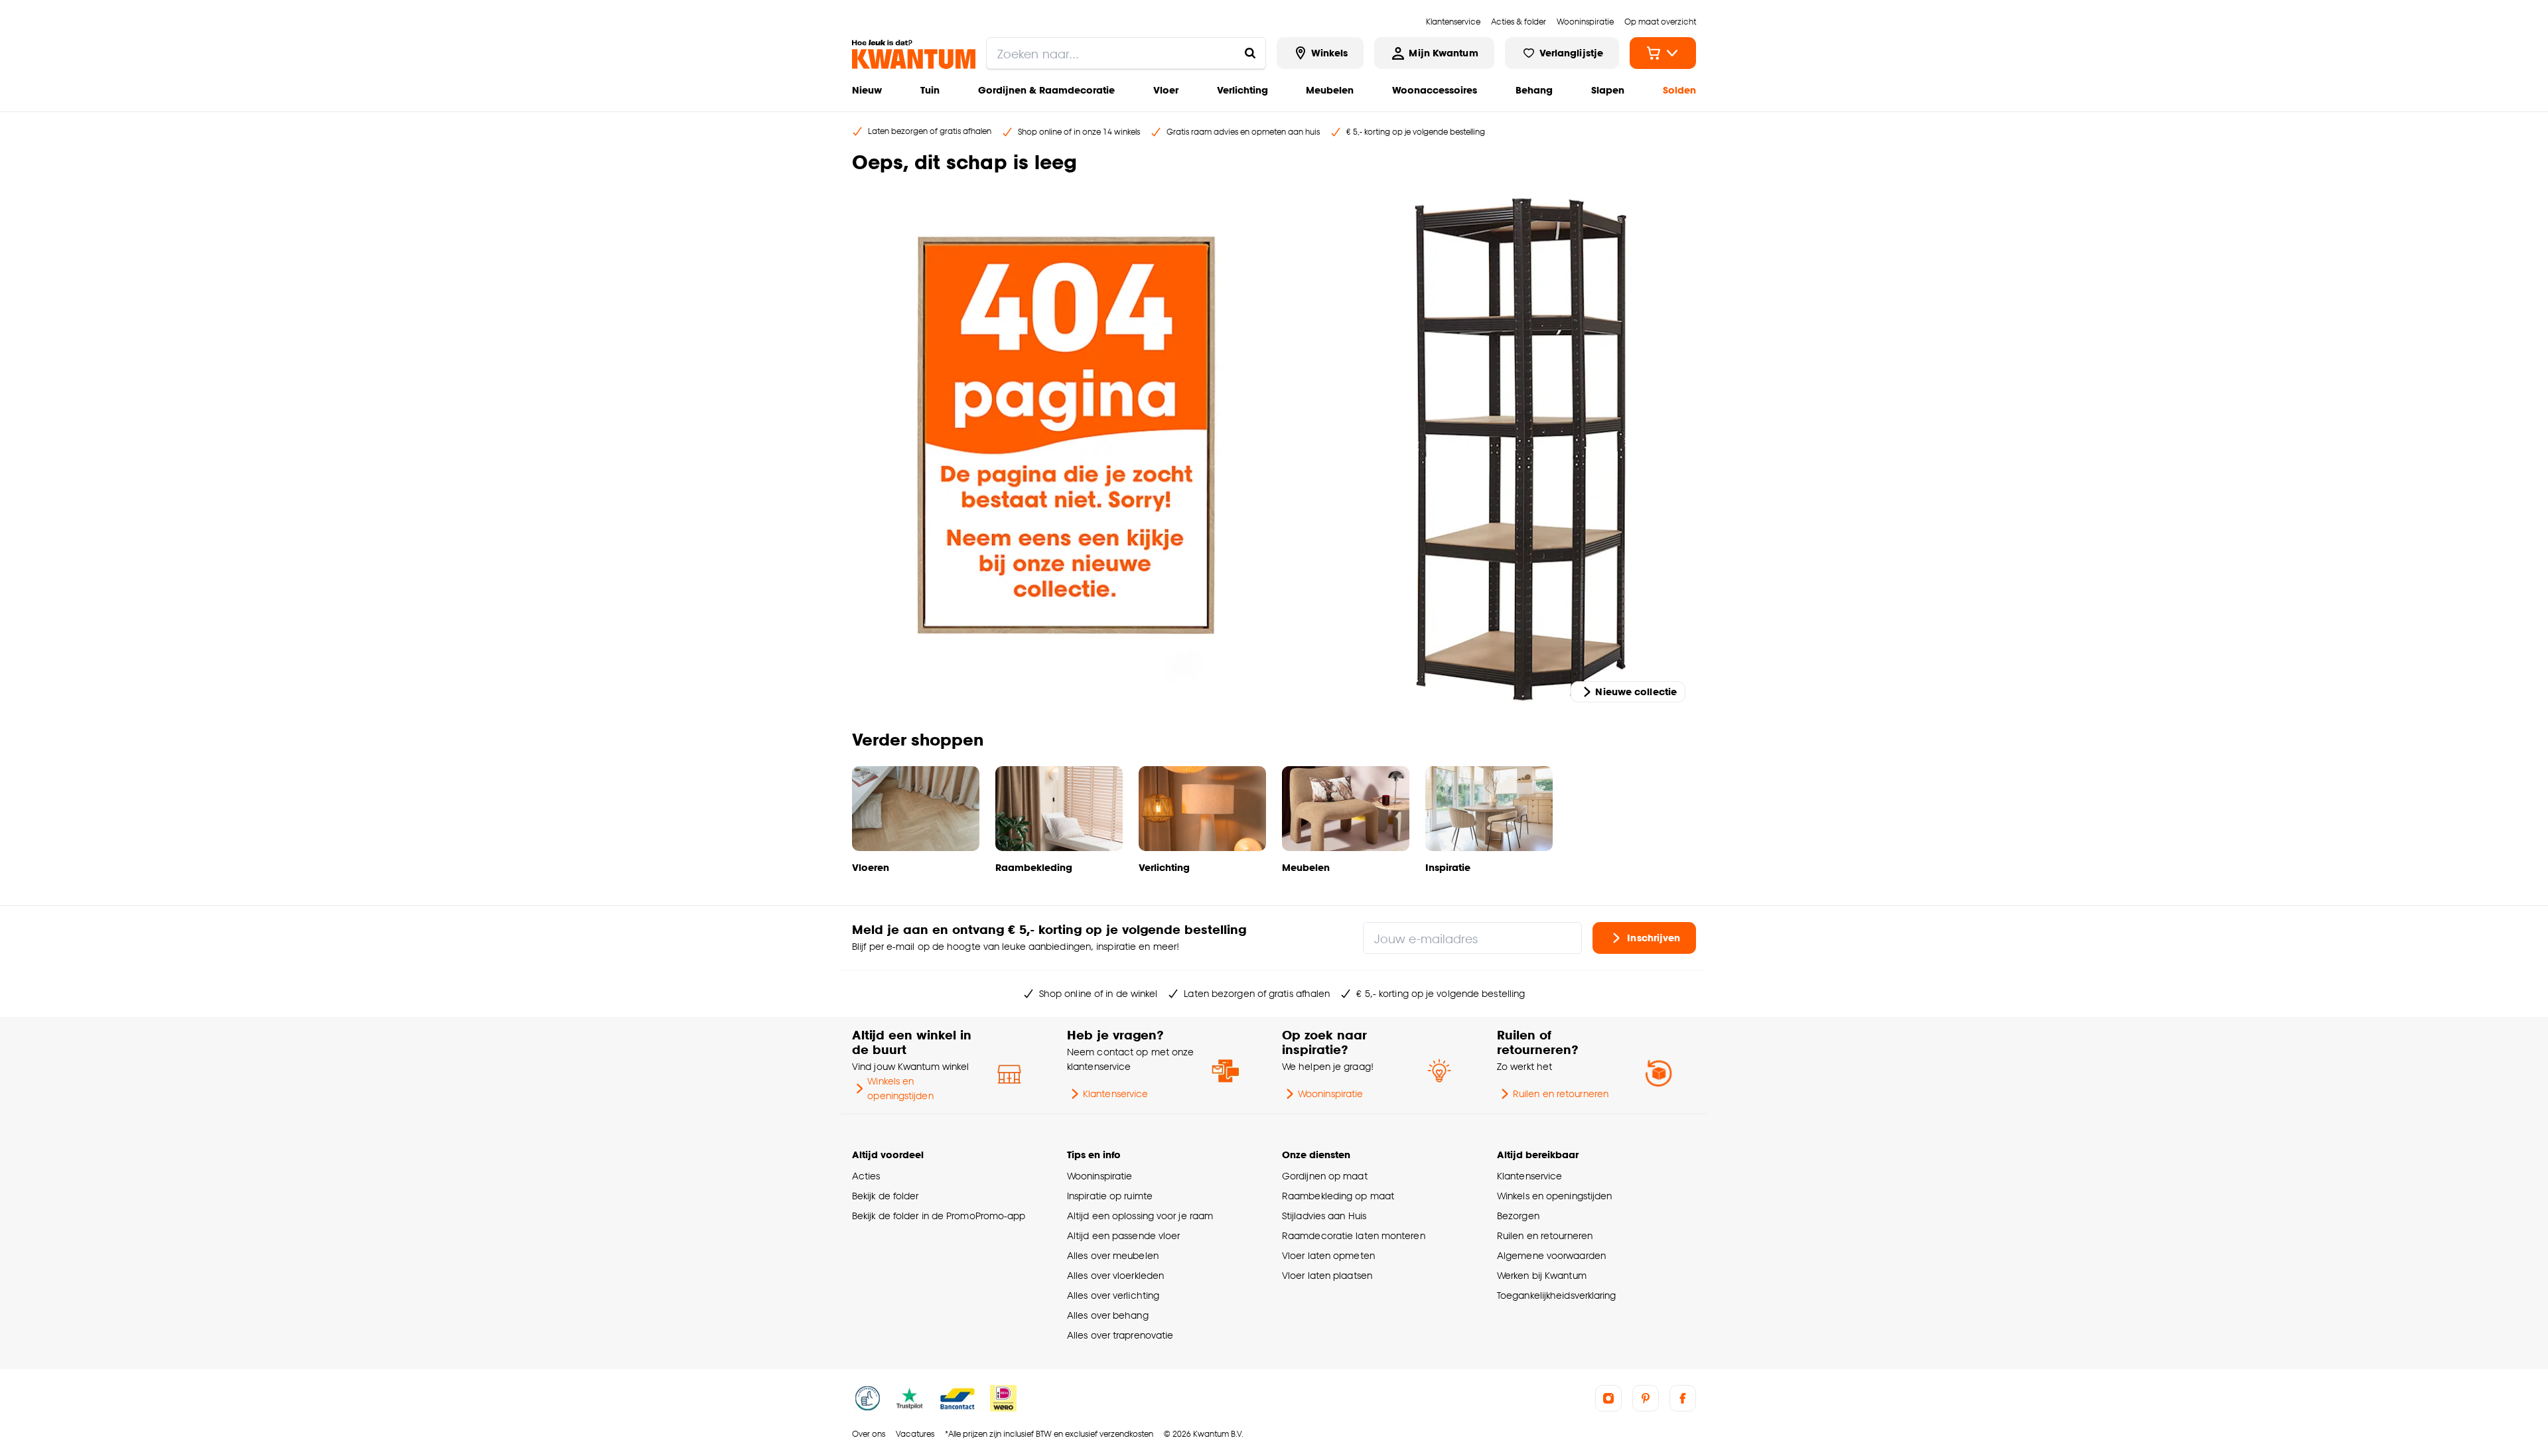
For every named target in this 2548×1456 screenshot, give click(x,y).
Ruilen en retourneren (1561, 1093)
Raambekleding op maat (1338, 1196)
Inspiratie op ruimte (1110, 1196)
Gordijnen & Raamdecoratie (1046, 90)
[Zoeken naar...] (1250, 53)
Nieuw (867, 90)
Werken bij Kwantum (1542, 1275)
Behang (1534, 90)
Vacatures (915, 1434)
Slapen (1608, 90)
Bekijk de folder (885, 1196)
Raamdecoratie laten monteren (1354, 1235)
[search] (1126, 53)
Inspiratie (1448, 867)
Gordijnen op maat (1325, 1176)
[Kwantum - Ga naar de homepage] (914, 54)
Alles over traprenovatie (1120, 1335)
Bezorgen (1518, 1216)
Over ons (869, 1434)
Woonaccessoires (1435, 90)
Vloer (1166, 90)
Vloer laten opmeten (1328, 1255)
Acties (866, 1176)
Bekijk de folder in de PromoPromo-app (939, 1216)
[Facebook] (1683, 1398)
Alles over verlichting (1113, 1295)
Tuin (930, 90)
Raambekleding (1034, 867)
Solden (1679, 90)
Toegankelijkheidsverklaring (1557, 1295)
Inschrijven (1654, 938)
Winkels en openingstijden (900, 1088)
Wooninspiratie (1330, 1093)
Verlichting (1242, 90)
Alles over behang (1108, 1315)
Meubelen (1330, 90)
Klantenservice (1115, 1093)
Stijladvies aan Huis (1324, 1216)
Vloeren (871, 867)
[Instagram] (1608, 1398)
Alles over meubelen (1113, 1255)
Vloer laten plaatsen (1327, 1275)
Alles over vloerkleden (1115, 1275)
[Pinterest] (1646, 1398)
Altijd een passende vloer (1123, 1235)
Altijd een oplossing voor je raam (1140, 1216)
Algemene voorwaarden (1551, 1255)
